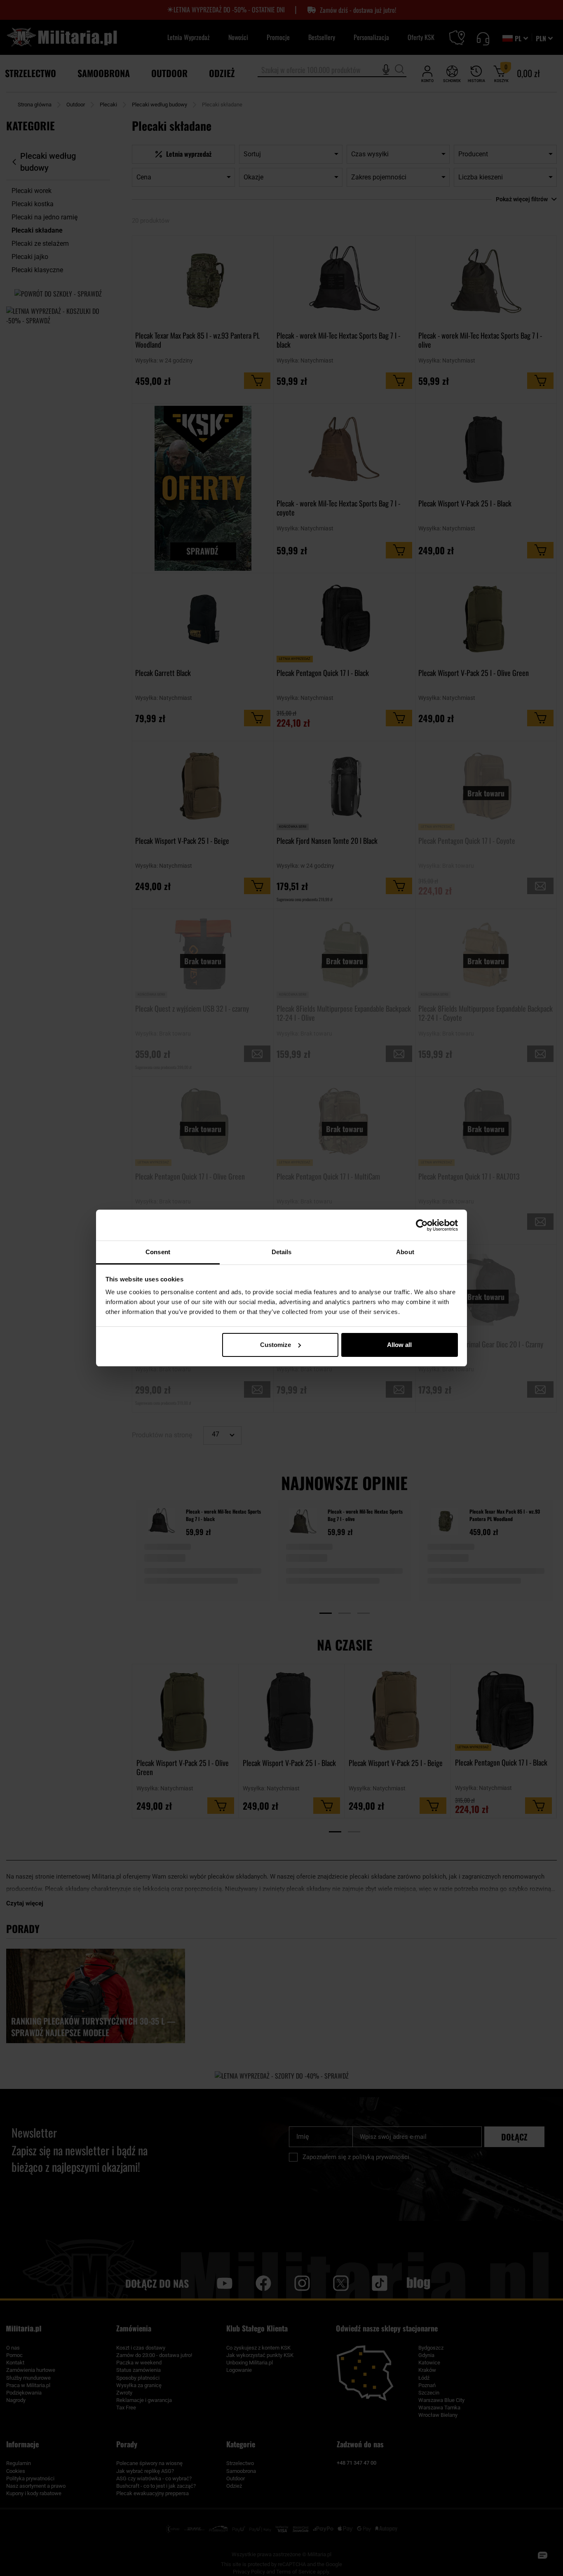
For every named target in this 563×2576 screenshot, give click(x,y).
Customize (276, 1345)
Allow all (399, 1345)
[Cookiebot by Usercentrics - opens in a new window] (422, 1225)
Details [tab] (282, 1252)
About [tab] (405, 1252)
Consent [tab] (158, 1252)
